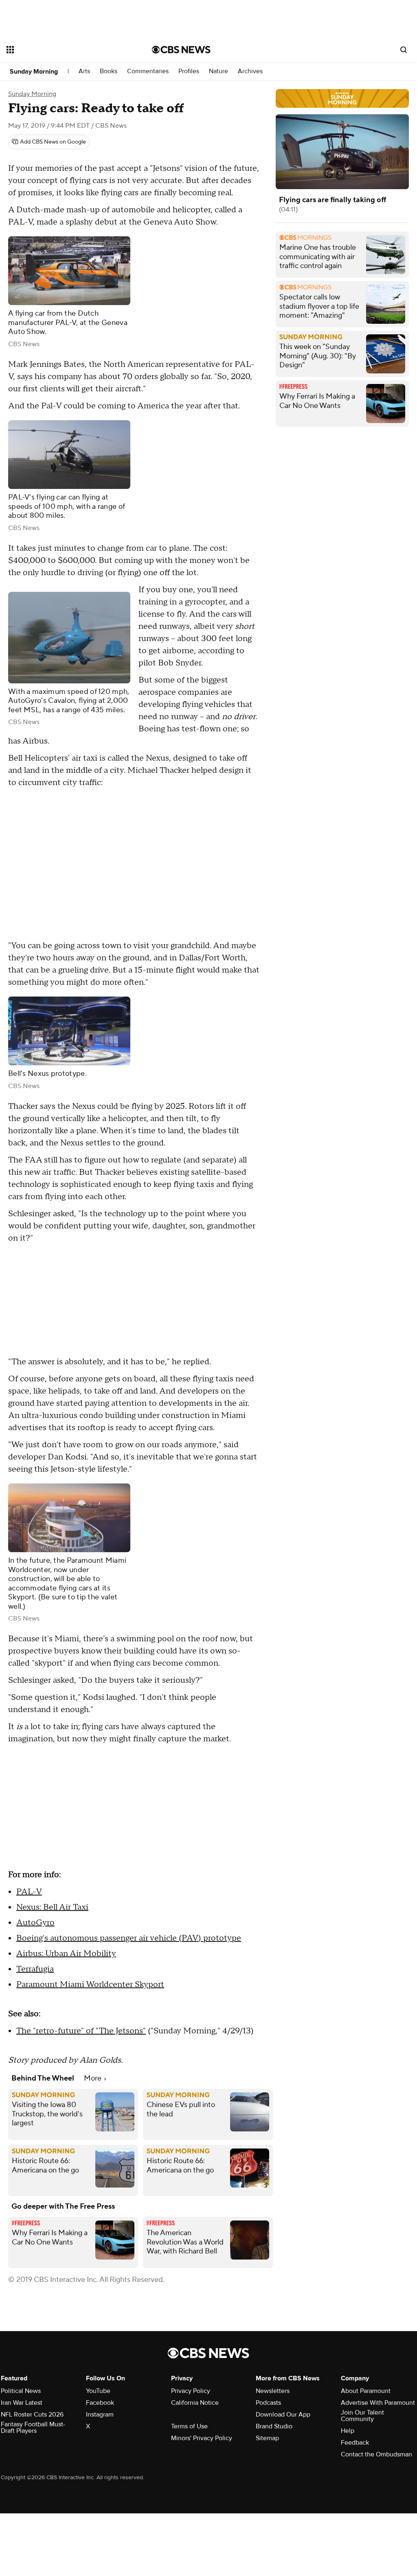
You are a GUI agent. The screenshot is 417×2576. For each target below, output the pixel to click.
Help (348, 2431)
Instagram (100, 2415)
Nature (218, 71)
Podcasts (268, 2403)
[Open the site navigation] (65, 50)
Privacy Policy (191, 2391)
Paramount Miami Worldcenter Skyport (90, 1985)
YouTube (98, 2391)
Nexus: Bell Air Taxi (52, 1907)
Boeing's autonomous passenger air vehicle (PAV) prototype (129, 1938)
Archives (250, 71)
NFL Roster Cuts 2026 (32, 2415)
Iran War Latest (22, 2403)
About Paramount (366, 2391)
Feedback (355, 2443)
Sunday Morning (34, 72)
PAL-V (29, 1892)
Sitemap (267, 2438)
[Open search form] (404, 50)
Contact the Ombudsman (376, 2454)
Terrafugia (35, 1969)
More (93, 2078)
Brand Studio (274, 2426)
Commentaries (148, 71)
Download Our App (283, 2415)
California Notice (195, 2403)
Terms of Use (189, 2426)
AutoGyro (35, 1923)
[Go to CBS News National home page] (181, 50)
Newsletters (273, 2391)
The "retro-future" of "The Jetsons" (81, 2031)
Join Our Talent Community (362, 2416)
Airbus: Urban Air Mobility (66, 1954)
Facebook (100, 2403)
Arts (84, 71)
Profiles (189, 71)
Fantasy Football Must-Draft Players (33, 2428)
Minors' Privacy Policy (202, 2438)
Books (109, 71)
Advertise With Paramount (378, 2403)
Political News (21, 2391)
